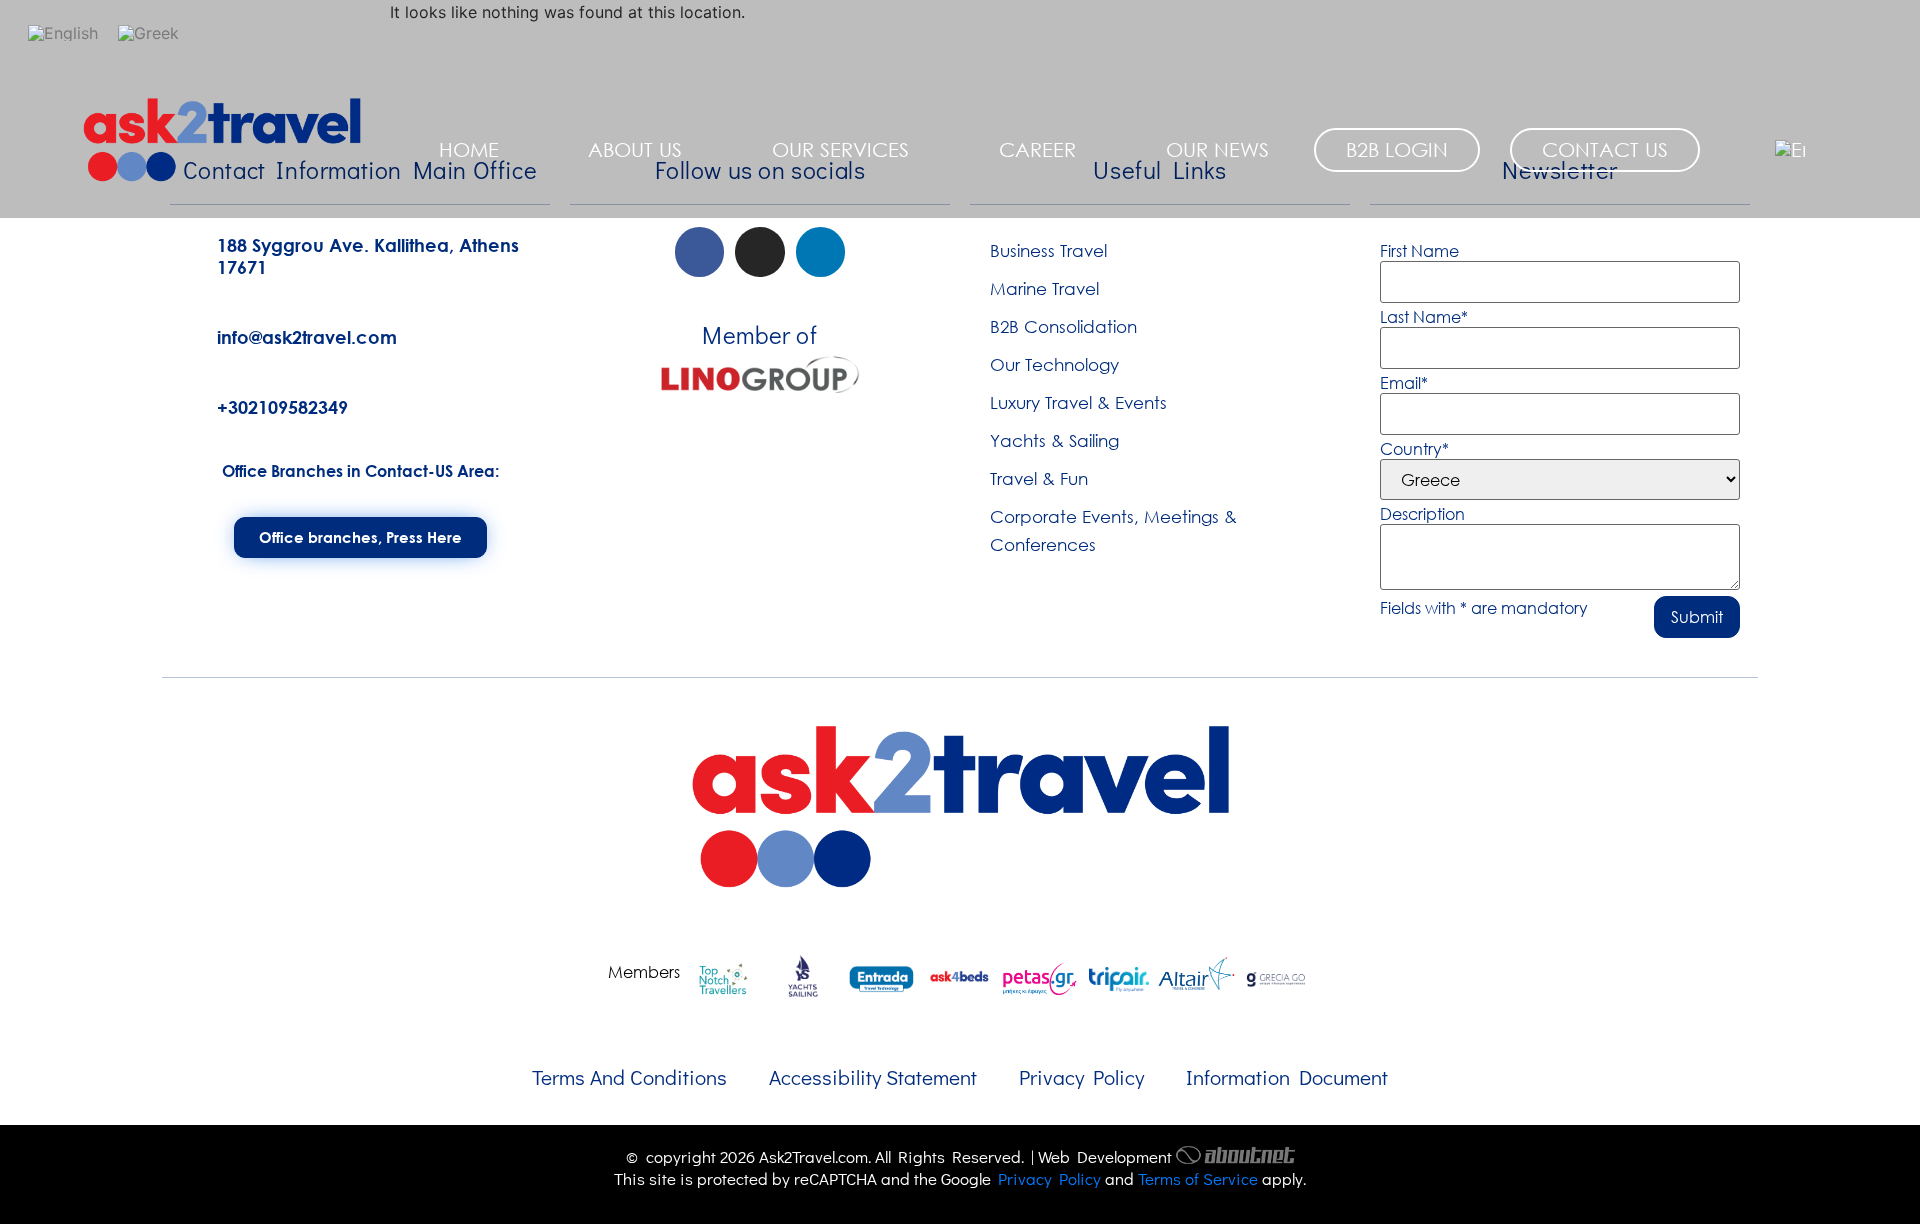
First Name (1419, 251)
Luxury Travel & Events (1078, 402)
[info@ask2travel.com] (185, 334)
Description (1422, 514)
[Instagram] (760, 252)
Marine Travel (1044, 288)
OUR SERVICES (840, 149)
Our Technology (1054, 364)
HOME (469, 149)
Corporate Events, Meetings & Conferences (1113, 530)
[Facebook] (700, 252)
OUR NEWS (1217, 149)
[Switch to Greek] (148, 32)
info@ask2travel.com (307, 337)
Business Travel (1048, 250)
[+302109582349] (185, 404)
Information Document (1287, 1077)
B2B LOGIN (1397, 149)
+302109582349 (282, 407)
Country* (1414, 449)
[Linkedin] (821, 252)
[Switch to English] (63, 32)
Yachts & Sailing (1054, 440)
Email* (1404, 383)
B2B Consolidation (1063, 326)
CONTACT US (1605, 149)
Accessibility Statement (873, 1077)
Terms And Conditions (629, 1077)
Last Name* (1424, 317)
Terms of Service (1198, 1178)
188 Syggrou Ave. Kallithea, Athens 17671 (368, 256)
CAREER (1037, 149)
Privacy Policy (1081, 1077)
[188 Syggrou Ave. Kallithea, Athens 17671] (185, 253)
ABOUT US (635, 149)
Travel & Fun (1039, 478)
